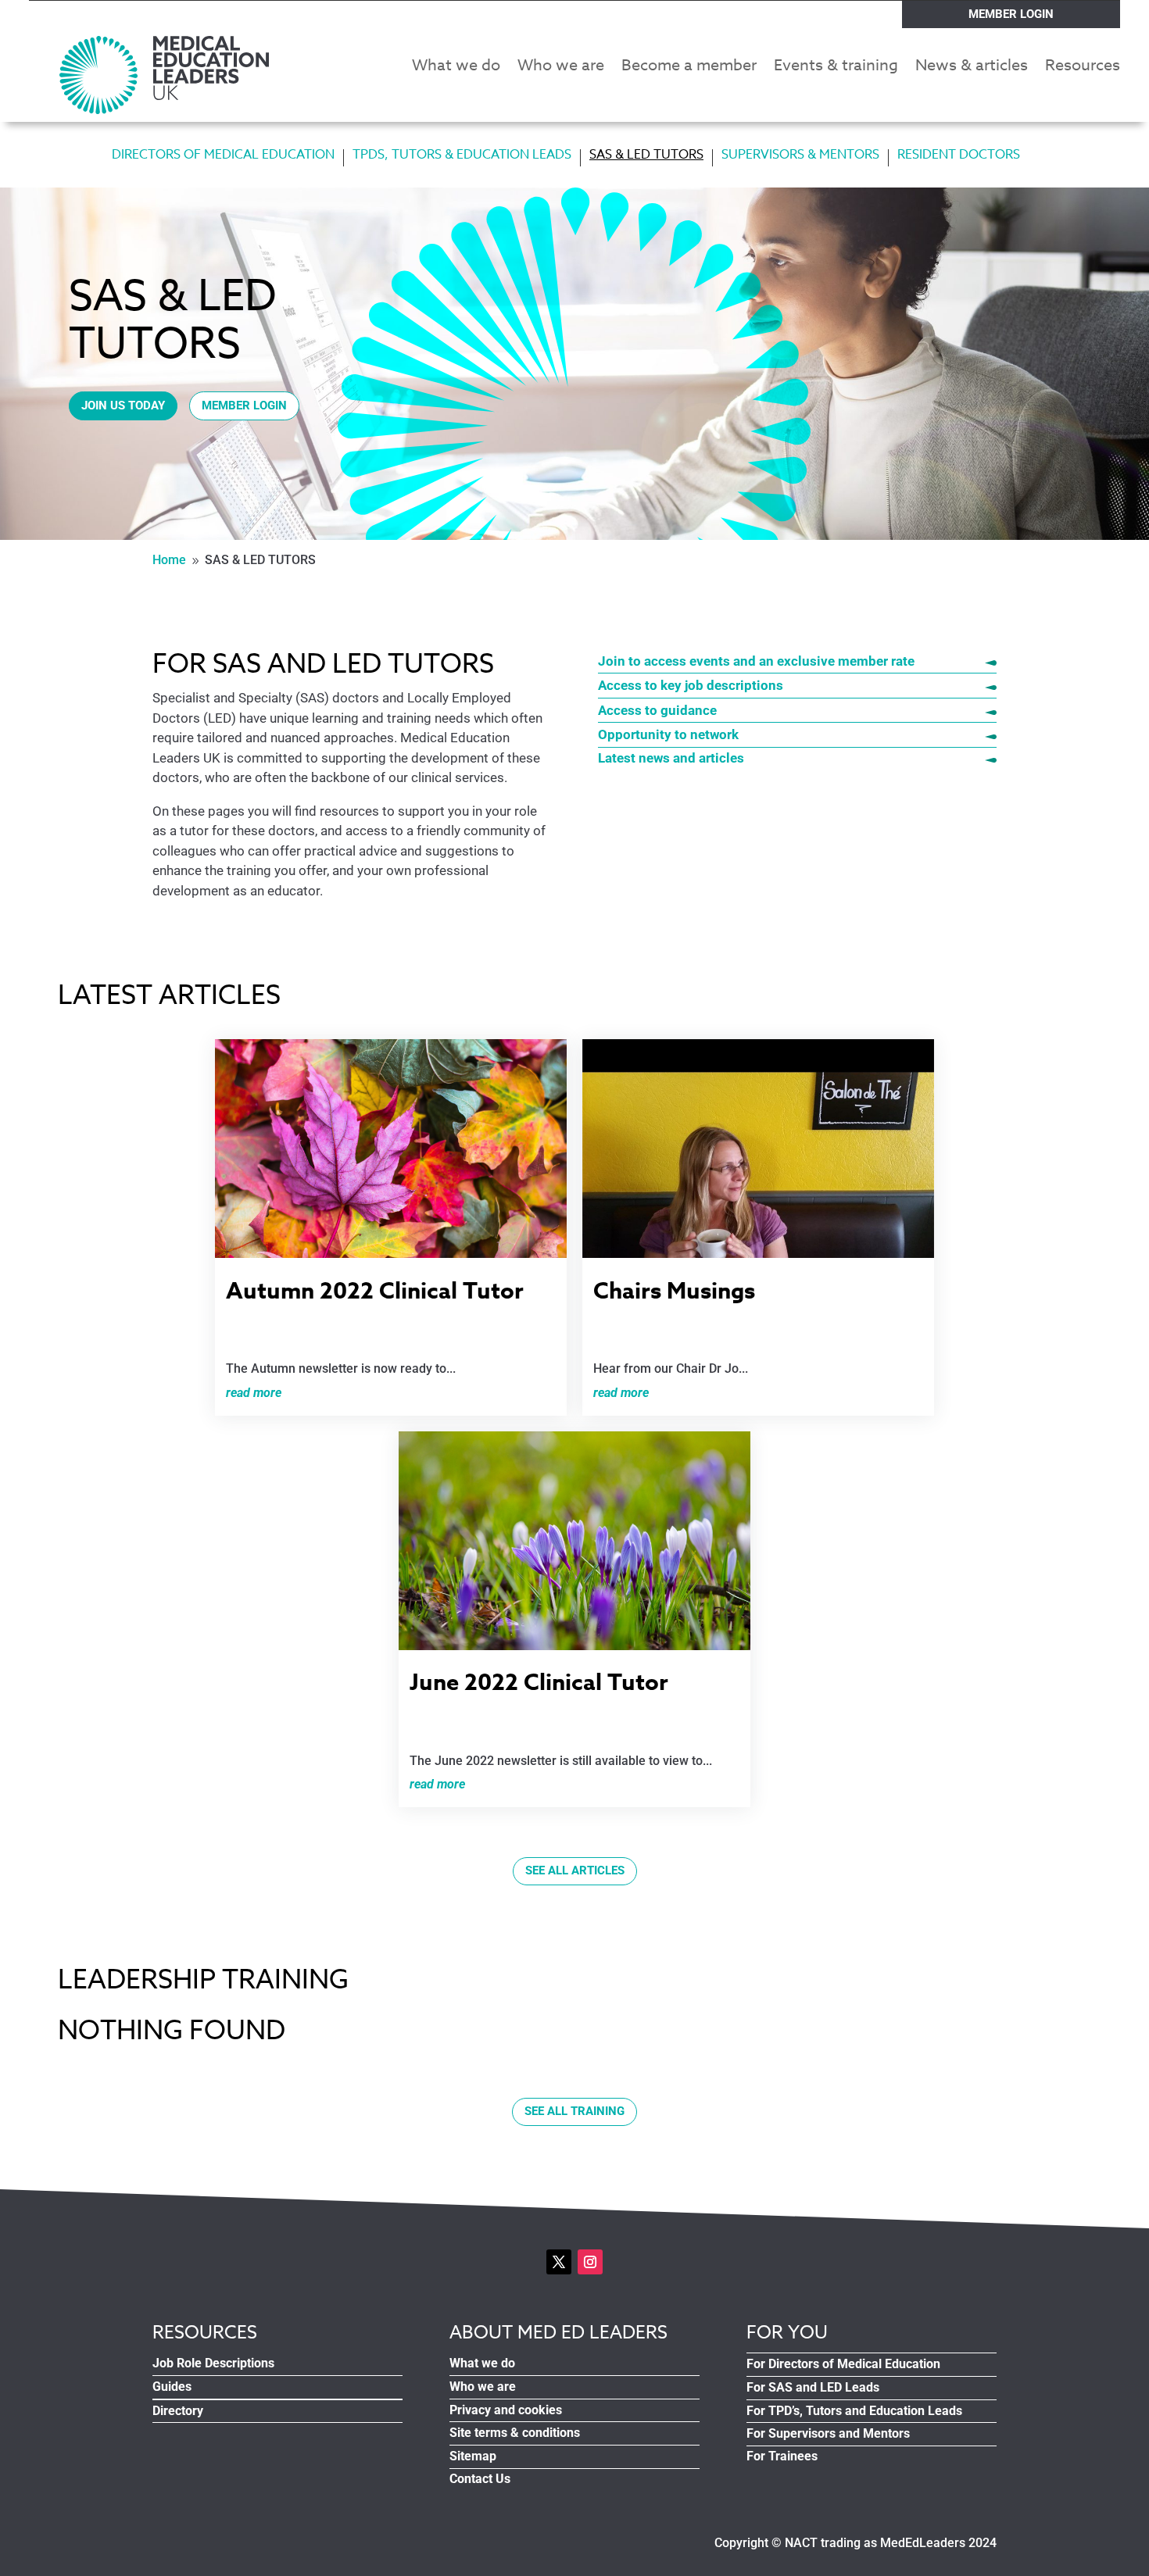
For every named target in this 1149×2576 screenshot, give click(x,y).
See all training (574, 2111)
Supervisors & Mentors (800, 157)
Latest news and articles (673, 758)
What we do (456, 68)
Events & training (836, 68)
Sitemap (473, 2456)
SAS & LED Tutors (646, 157)
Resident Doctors (959, 157)
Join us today (123, 406)
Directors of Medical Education (223, 157)
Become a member (689, 68)
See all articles (575, 1870)
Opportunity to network (670, 734)
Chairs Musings (674, 1290)
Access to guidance (657, 710)
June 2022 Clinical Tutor (539, 1681)
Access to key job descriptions (692, 685)
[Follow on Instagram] (590, 2262)
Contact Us (480, 2479)
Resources (1083, 68)
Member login (1011, 14)
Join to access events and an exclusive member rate (756, 661)
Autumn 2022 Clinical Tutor (375, 1290)
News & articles (972, 68)
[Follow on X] (559, 2262)
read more (254, 1393)
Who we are (561, 68)
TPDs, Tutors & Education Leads (462, 157)
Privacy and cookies (506, 2410)
